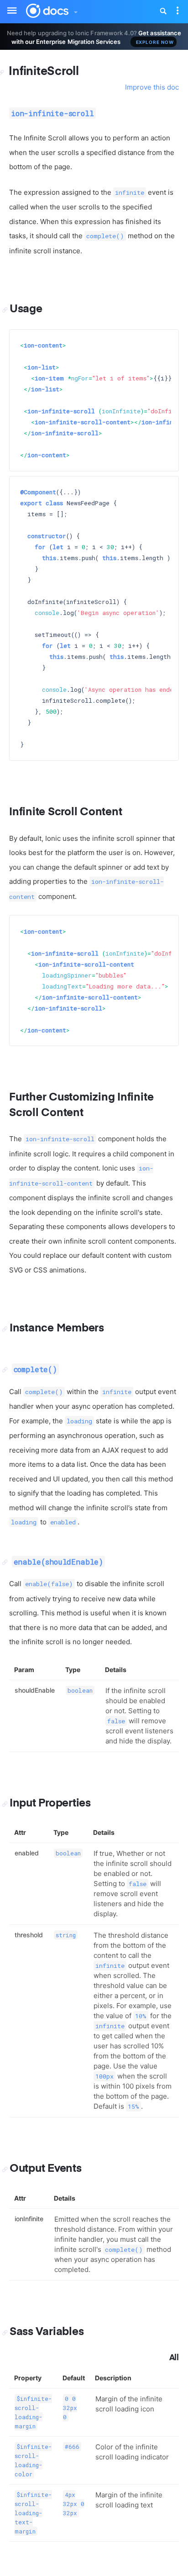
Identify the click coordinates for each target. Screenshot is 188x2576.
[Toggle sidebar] (7, 5)
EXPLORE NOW (155, 42)
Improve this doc (152, 87)
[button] (75, 10)
